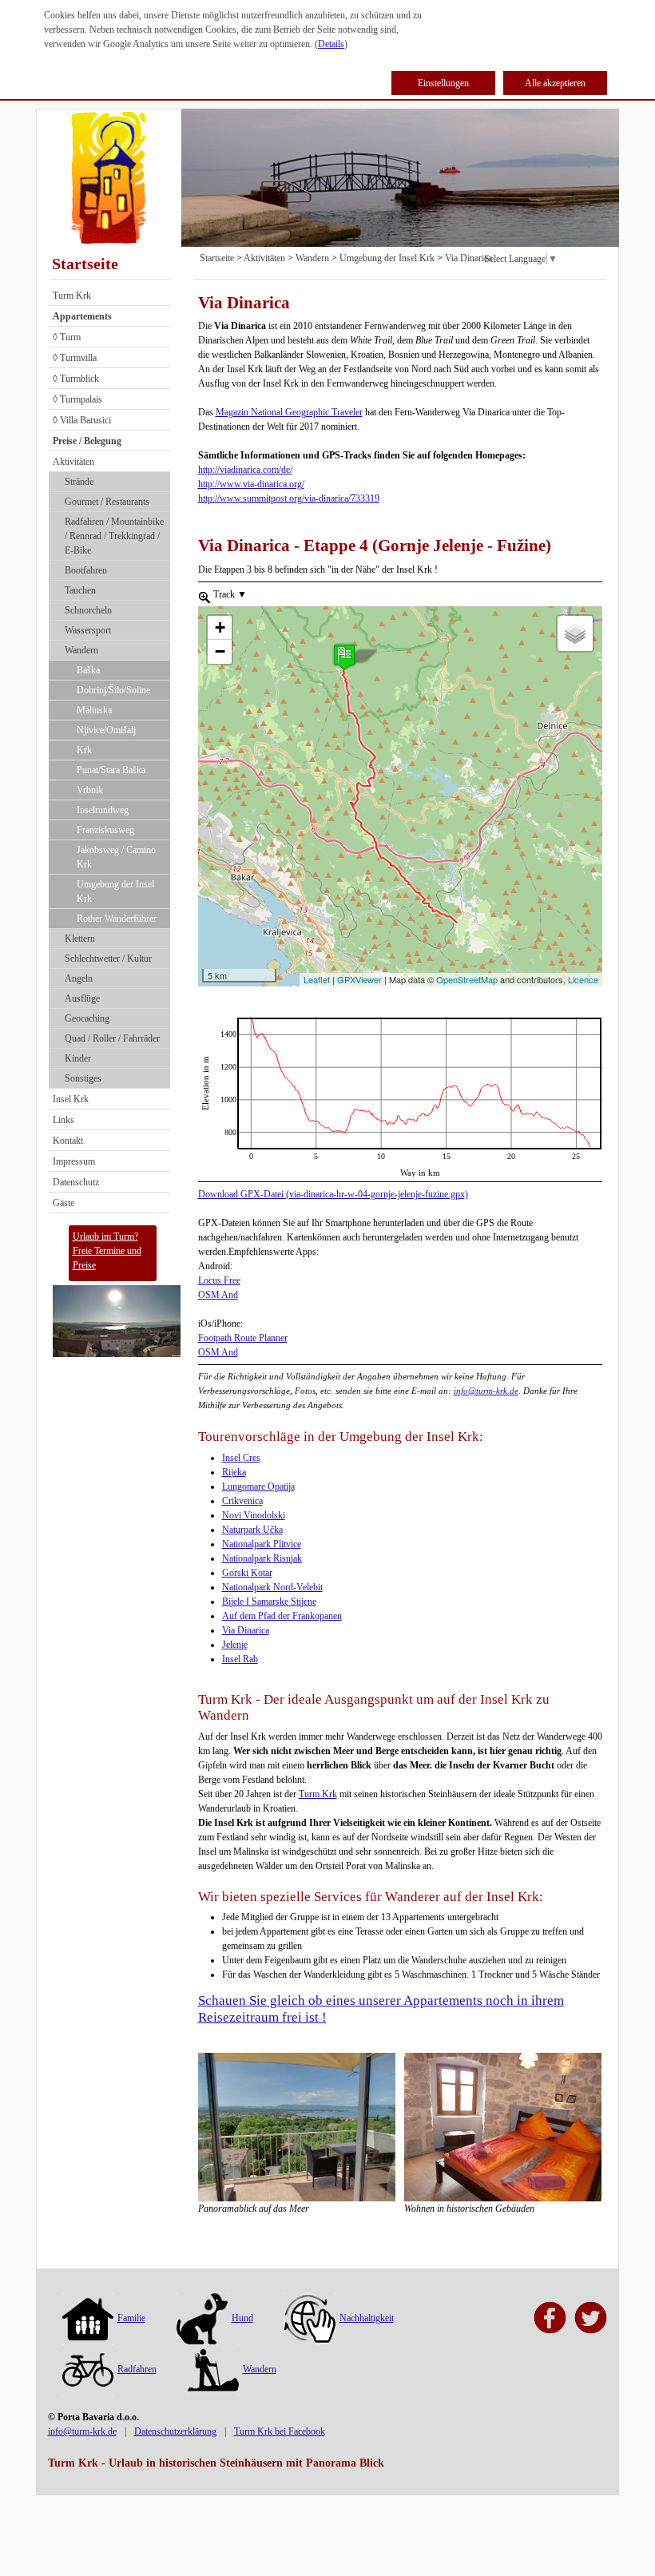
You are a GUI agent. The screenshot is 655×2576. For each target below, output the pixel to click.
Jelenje (235, 1645)
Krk (84, 750)
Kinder (78, 1058)
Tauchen (80, 590)
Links (64, 1120)
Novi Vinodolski (254, 1515)
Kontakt (68, 1141)
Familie (131, 2318)
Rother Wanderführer (117, 919)
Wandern (81, 650)
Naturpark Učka (252, 1530)
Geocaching (87, 1018)
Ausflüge (82, 998)
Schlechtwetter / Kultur (108, 959)
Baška (88, 670)
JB (203, 1024)
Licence (583, 979)
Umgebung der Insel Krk (115, 891)
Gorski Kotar (247, 1573)
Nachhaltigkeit (367, 2318)
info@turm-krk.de (486, 1391)
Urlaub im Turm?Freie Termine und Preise (107, 1251)
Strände (79, 482)
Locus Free (219, 1280)
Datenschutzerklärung (175, 2431)
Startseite (85, 264)
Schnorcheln (88, 610)
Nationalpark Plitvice (262, 1544)
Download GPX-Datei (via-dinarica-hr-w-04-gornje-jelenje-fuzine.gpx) (333, 1194)
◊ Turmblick (76, 379)
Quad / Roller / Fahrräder (112, 1038)
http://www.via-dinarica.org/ (251, 484)
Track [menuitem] (229, 594)
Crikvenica (242, 1501)
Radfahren (137, 2369)
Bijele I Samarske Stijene (269, 1602)
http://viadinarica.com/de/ (245, 470)
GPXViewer (359, 979)
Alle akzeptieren (555, 83)
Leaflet (317, 979)
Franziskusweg (105, 830)
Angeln (79, 978)
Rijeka (234, 1472)
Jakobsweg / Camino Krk (116, 857)
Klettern (80, 939)
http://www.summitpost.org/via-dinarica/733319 (289, 498)
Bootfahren (86, 570)
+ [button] (220, 627)
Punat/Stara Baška (111, 770)
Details (331, 44)
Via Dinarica (468, 258)
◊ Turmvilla (75, 358)
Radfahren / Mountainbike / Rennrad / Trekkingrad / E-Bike (114, 536)
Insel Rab (240, 1659)
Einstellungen (443, 83)
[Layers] (575, 633)
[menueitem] (204, 597)
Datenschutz (76, 1182)
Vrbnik (90, 790)
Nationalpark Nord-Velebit (272, 1587)
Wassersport (88, 630)
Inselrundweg (103, 810)
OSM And (218, 1295)
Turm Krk (72, 296)
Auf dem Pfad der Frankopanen (282, 1616)
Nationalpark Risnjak (262, 1558)
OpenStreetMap (467, 979)
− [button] (220, 651)
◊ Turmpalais (77, 399)
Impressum (74, 1161)
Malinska (94, 710)
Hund (242, 2318)
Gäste (64, 1203)
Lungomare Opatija (258, 1486)
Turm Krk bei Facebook (280, 2431)
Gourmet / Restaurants (107, 502)
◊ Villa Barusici (82, 420)
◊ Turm (67, 337)
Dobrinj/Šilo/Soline (113, 690)
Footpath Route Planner (243, 1338)
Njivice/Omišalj (106, 730)
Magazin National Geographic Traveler (289, 412)
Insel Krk (71, 1099)
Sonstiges (83, 1078)
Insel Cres (241, 1458)
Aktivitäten (73, 462)
